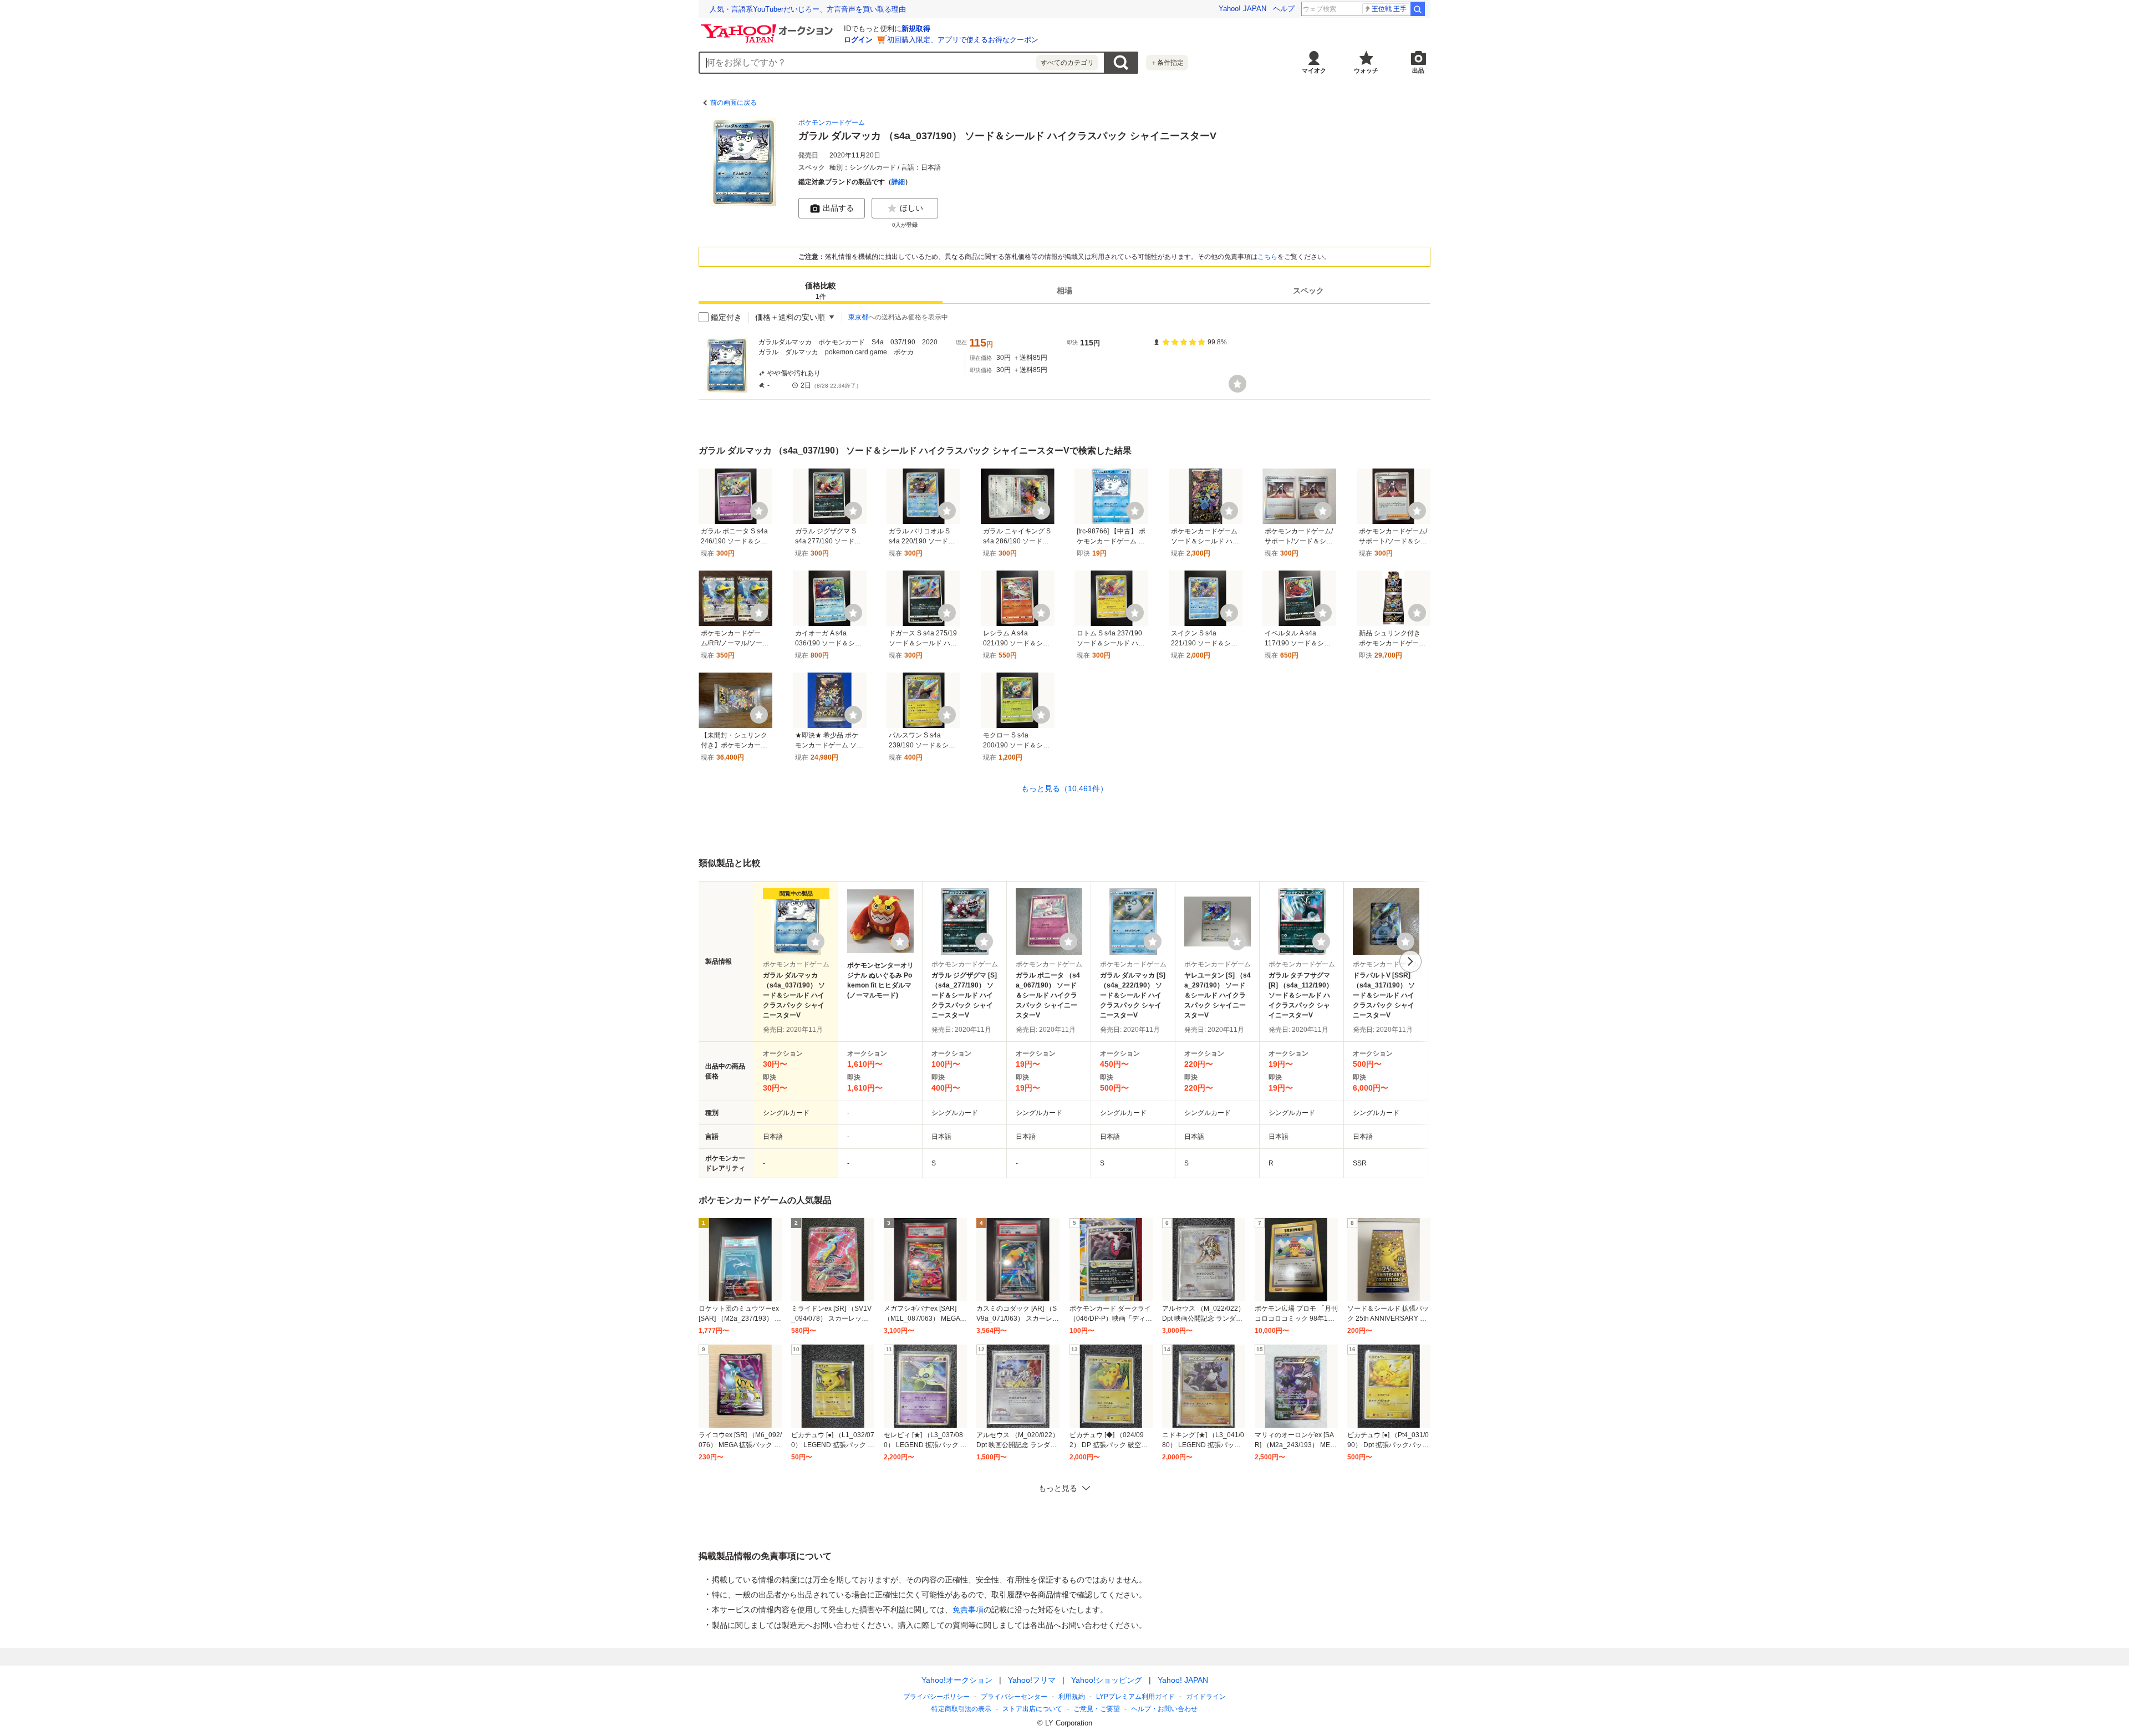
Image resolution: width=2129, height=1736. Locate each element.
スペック (1308, 291)
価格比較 (821, 291)
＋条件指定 (1167, 63)
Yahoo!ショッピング (1107, 1680)
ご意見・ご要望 (1097, 1709)
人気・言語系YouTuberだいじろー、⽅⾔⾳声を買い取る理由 (808, 9)
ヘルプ (1284, 9)
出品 (1418, 70)
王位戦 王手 (1389, 9)
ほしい (911, 208)
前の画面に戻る (734, 103)
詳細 (898, 182)
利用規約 (1072, 1697)
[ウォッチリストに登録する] (816, 941)
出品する (838, 208)
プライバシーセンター (1014, 1697)
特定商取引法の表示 (961, 1709)
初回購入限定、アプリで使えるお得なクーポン (963, 40)
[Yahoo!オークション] (768, 27)
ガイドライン (1206, 1697)
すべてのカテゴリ (1067, 63)
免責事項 (968, 1610)
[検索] (1418, 9)
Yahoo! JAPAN (1242, 9)
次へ (1410, 961)
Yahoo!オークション (957, 1680)
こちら (1267, 257)
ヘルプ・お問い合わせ (1164, 1709)
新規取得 (916, 29)
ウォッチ (1366, 70)
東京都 (858, 317)
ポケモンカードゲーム (832, 123)
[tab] (821, 291)
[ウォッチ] (1237, 384)
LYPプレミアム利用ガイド (1135, 1697)
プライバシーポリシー (936, 1697)
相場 (1064, 291)
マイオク (1314, 70)
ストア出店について (1032, 1709)
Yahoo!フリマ (1032, 1680)
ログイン (858, 40)
